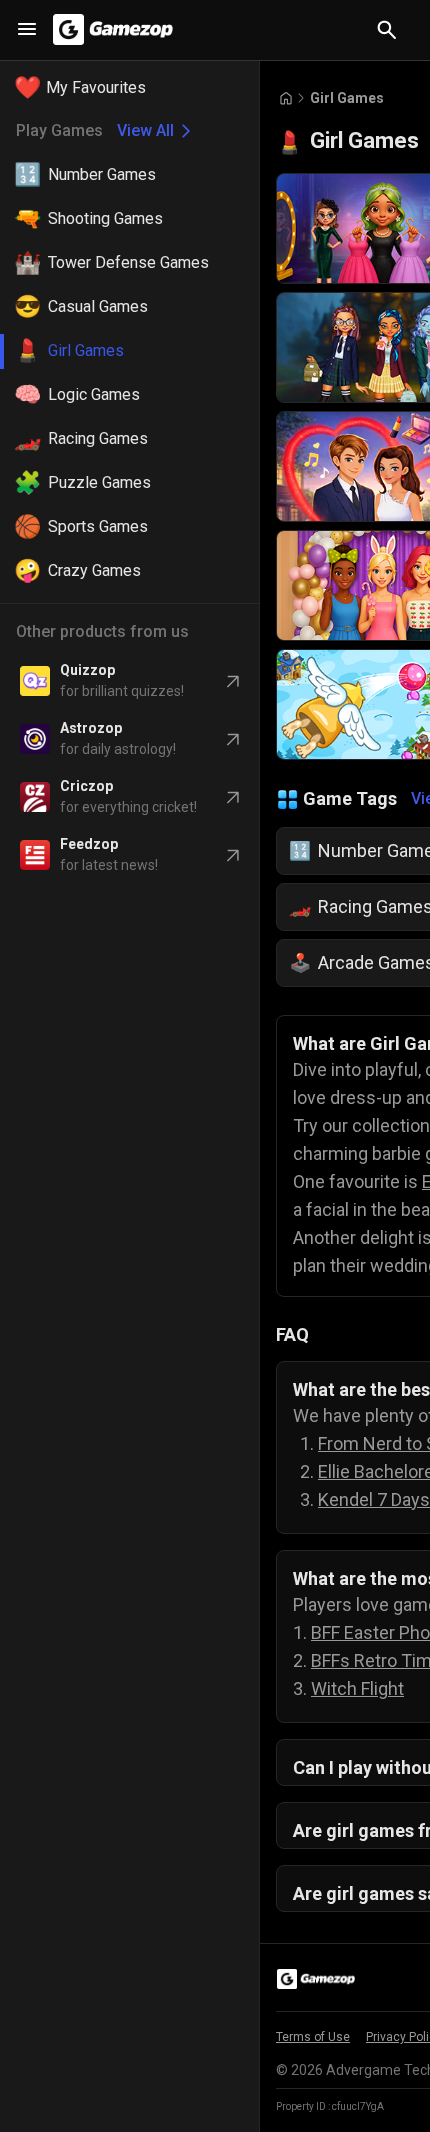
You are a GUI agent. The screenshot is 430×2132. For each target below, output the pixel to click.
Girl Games (347, 98)
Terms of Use (313, 2037)
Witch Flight (357, 1688)
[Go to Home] (286, 98)
